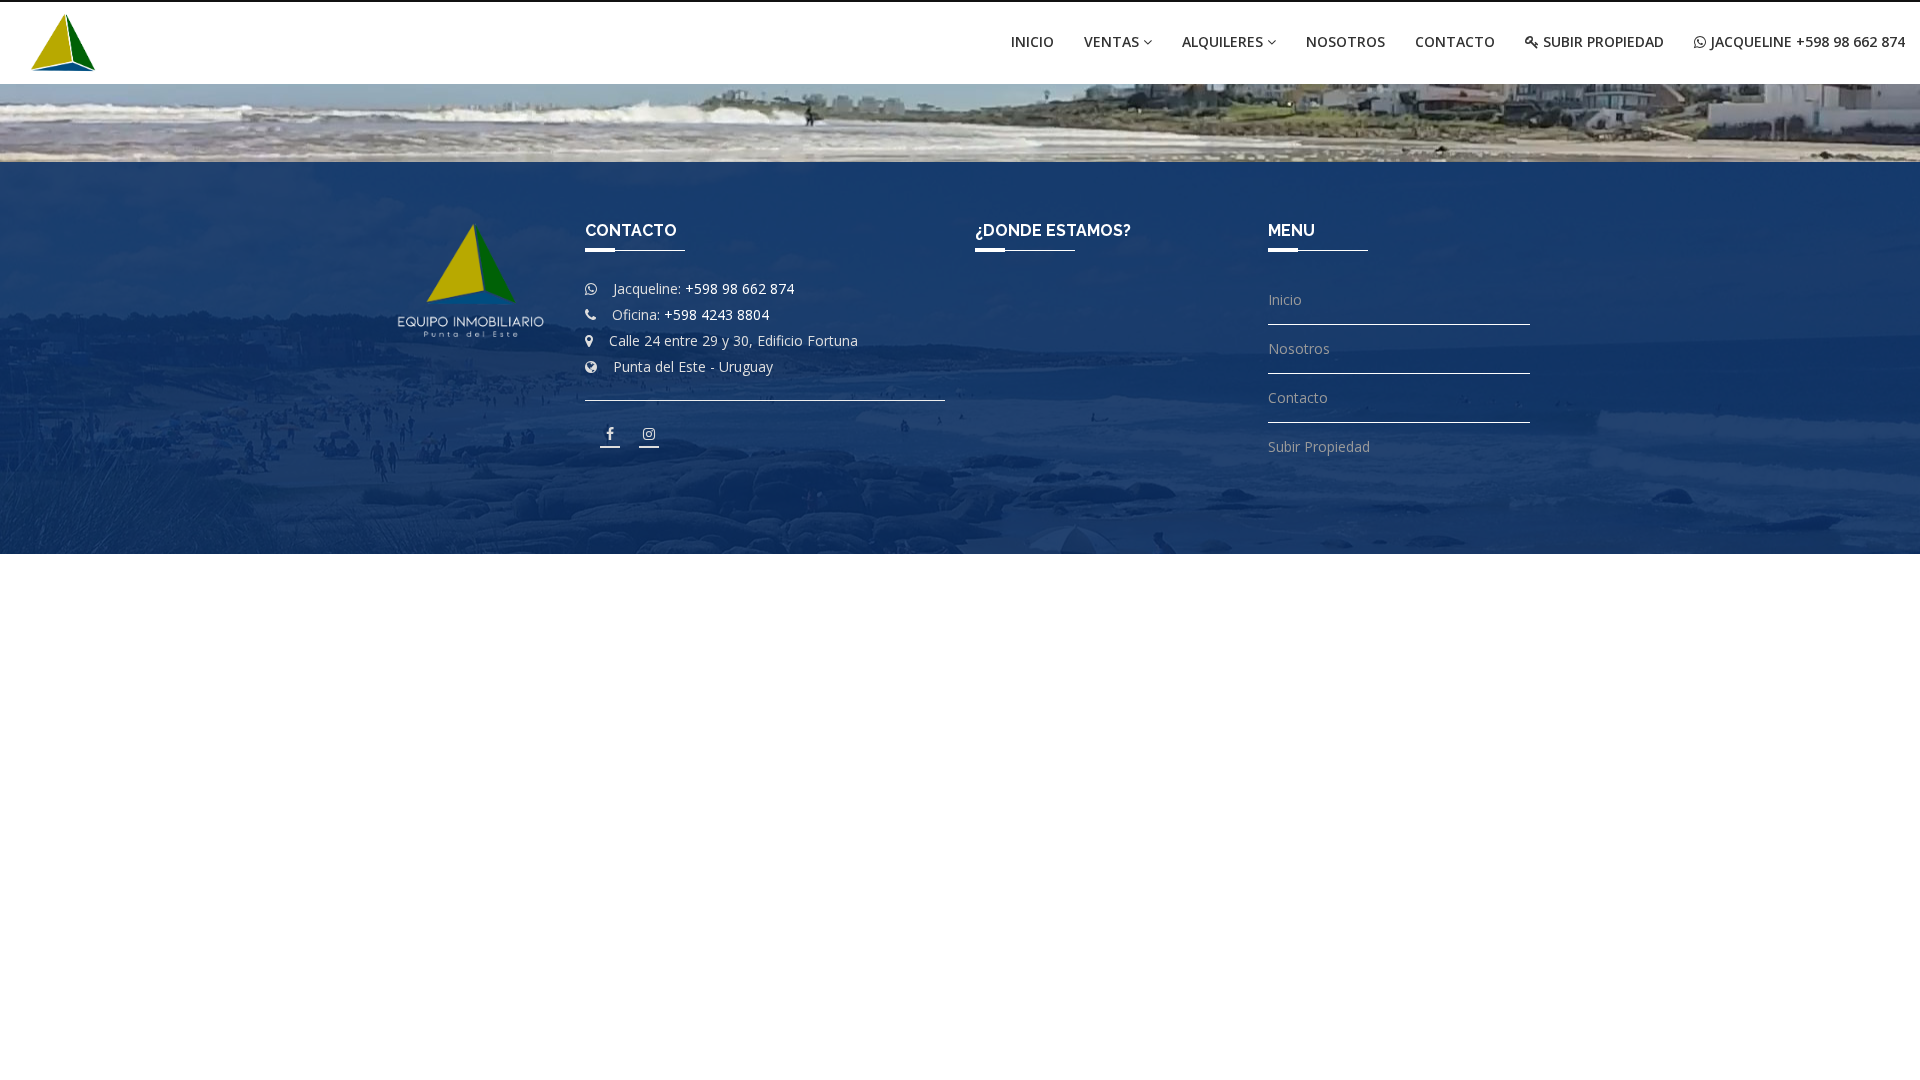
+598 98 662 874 (739, 288)
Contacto (1455, 41)
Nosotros (1345, 41)
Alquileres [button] (1224, 41)
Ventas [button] (1113, 41)
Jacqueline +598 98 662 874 (1805, 41)
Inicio (1032, 41)
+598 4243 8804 (716, 314)
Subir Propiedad (1601, 41)
